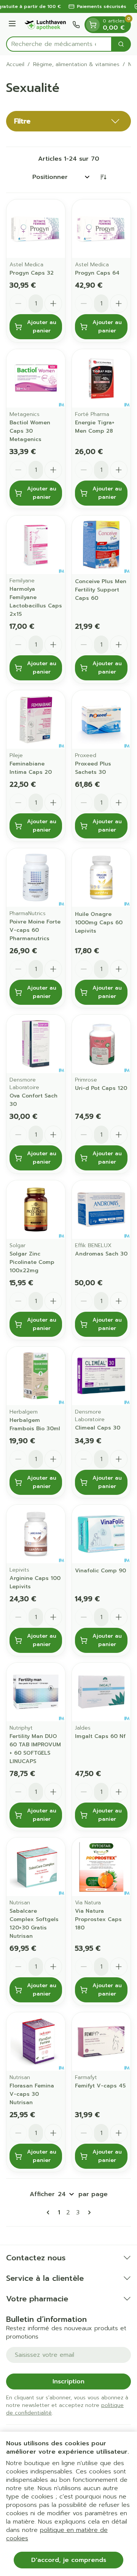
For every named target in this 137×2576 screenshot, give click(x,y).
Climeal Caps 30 (98, 1428)
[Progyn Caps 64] (101, 229)
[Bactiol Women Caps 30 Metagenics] (36, 378)
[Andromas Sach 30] (101, 1210)
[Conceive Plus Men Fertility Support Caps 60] (101, 545)
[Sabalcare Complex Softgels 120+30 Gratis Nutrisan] (36, 1867)
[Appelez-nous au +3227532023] (76, 25)
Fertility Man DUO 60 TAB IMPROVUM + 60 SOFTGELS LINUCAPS (35, 1749)
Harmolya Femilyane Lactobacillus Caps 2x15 (36, 602)
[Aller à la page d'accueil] (45, 25)
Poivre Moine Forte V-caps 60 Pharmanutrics (35, 930)
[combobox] (59, 44)
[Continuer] (88, 2212)
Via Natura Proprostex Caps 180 (98, 1919)
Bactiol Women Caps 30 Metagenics (30, 431)
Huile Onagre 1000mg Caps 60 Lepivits (99, 923)
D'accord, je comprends (69, 2560)
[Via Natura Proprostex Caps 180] (101, 1867)
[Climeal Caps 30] (101, 1376)
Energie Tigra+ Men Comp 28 (95, 427)
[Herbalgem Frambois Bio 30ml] (36, 1376)
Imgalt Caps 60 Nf (100, 1736)
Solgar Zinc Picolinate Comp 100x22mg (32, 1262)
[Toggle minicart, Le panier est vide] (93, 25)
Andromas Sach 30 (101, 1254)
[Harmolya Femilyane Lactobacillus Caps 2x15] (36, 545)
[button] (68, 121)
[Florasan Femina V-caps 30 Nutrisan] (36, 2042)
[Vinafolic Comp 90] (101, 1534)
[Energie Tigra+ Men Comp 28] (101, 378)
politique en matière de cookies (57, 2534)
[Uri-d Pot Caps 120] (101, 1044)
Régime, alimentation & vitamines (76, 65)
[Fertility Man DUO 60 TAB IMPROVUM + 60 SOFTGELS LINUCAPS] (36, 1692)
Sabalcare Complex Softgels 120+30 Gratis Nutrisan (34, 1924)
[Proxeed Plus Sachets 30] (101, 720)
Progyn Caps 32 (32, 273)
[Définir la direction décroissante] (103, 177)
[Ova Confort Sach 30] (36, 1044)
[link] (49, 2212)
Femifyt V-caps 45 (100, 2086)
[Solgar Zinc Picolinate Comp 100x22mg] (36, 1210)
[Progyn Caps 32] (36, 229)
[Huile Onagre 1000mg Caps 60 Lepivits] (101, 878)
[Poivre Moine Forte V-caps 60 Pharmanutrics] (36, 878)
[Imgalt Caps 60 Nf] (101, 1692)
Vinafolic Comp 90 (100, 1571)
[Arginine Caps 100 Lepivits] (36, 1534)
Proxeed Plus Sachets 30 (93, 768)
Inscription (68, 2381)
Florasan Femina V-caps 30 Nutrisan (32, 2094)
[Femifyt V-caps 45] (101, 2042)
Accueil (15, 65)
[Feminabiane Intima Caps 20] (36, 720)
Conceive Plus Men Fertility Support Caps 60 (101, 590)
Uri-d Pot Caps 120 (101, 1088)
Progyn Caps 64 (97, 273)
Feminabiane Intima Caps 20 (31, 768)
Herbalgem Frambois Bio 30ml (35, 1424)
